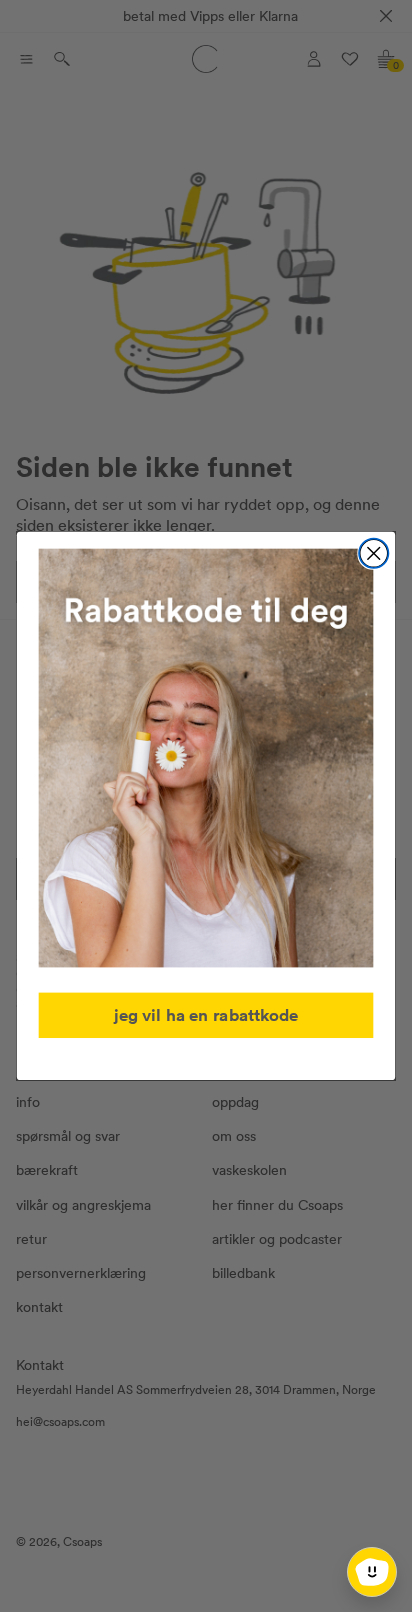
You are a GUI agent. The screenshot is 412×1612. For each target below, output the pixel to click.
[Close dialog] (373, 553)
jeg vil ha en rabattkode (206, 1014)
